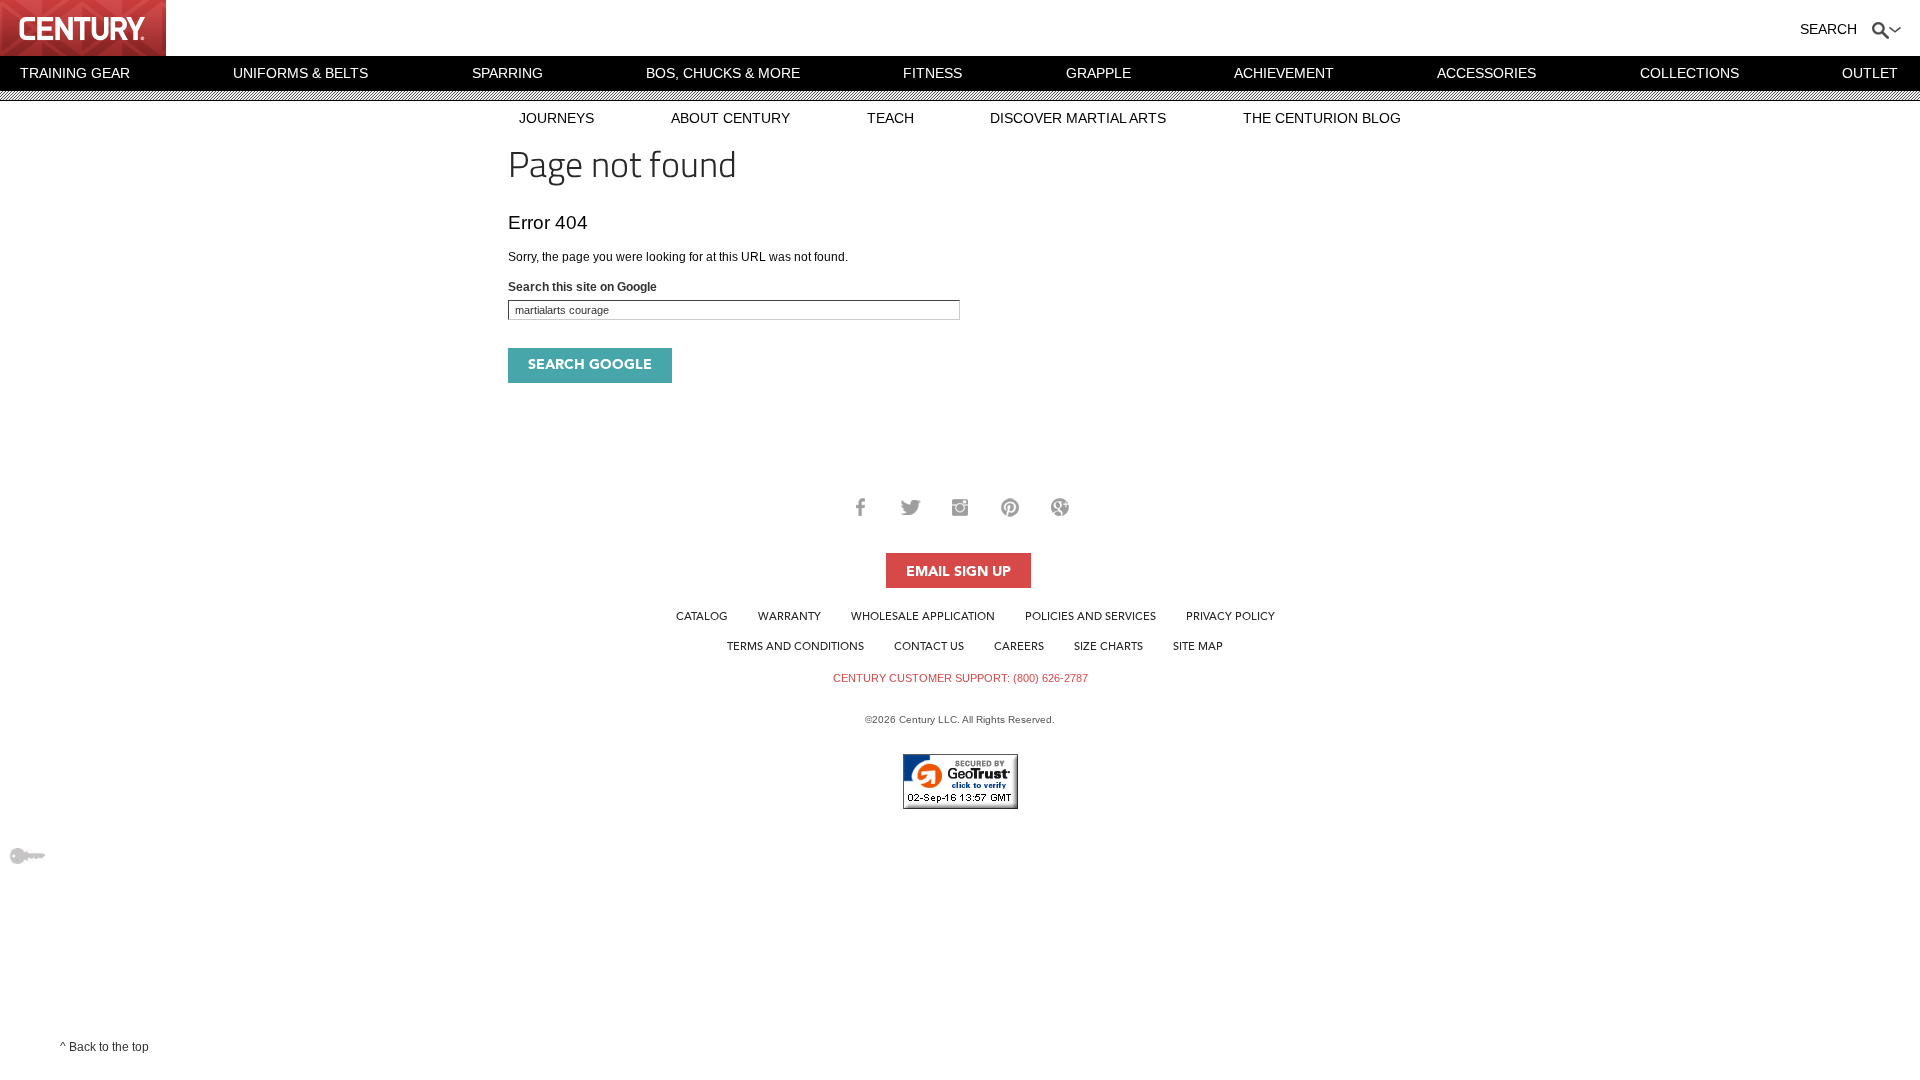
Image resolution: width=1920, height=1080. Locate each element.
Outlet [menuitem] (1870, 73)
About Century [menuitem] (730, 118)
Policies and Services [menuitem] (1090, 617)
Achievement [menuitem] (1284, 73)
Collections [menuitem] (1689, 73)
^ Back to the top (104, 1047)
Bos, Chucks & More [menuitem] (723, 73)
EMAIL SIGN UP (958, 572)
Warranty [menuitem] (789, 617)
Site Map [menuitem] (1198, 647)
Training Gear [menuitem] (75, 73)
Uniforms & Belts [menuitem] (300, 73)
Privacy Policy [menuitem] (1230, 617)
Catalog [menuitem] (702, 617)
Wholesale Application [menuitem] (923, 617)
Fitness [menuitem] (932, 73)
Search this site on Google (582, 287)
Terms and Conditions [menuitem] (795, 647)
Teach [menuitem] (890, 118)
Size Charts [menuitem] (1108, 647)
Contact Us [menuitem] (929, 647)
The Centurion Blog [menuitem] (1322, 118)
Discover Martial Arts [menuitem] (1078, 118)
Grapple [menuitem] (1098, 73)
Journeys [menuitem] (556, 118)
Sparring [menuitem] (507, 73)
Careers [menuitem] (1019, 647)
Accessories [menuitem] (1486, 73)
